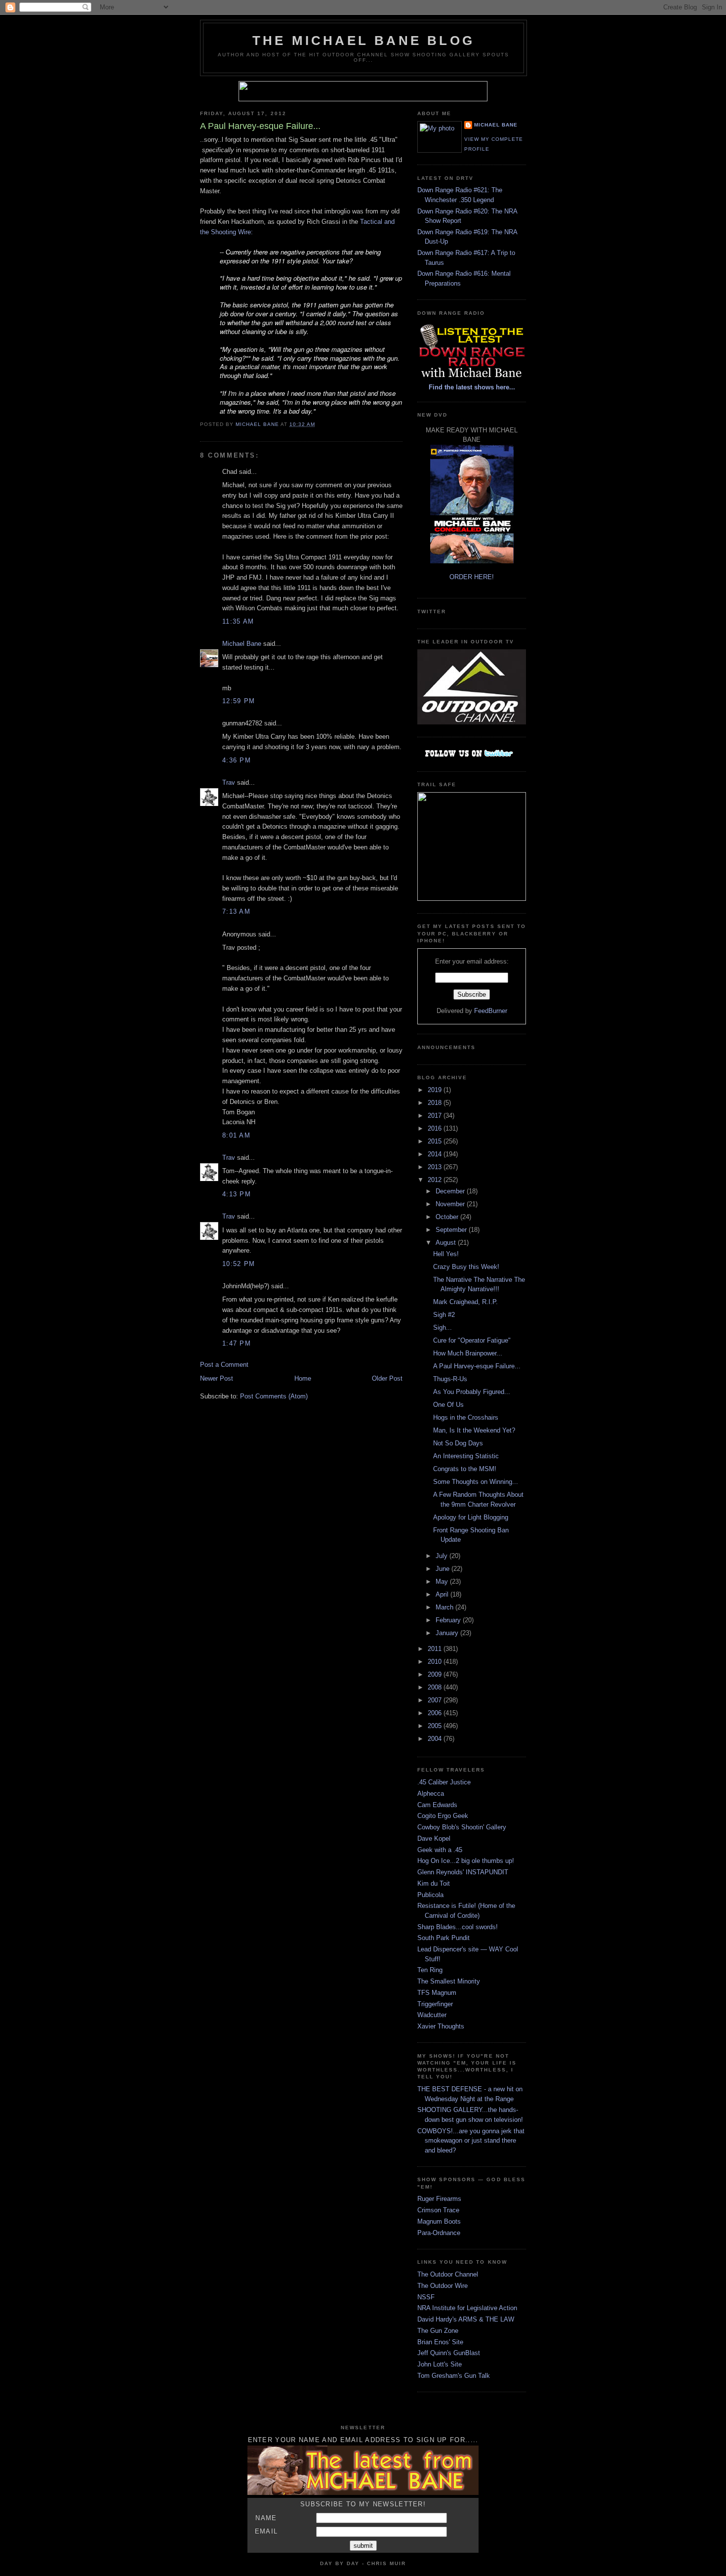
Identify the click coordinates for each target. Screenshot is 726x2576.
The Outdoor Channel (448, 2274)
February (449, 1620)
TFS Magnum (437, 1993)
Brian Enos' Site (440, 2342)
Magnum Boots (439, 2221)
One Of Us (448, 1405)
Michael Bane (242, 644)
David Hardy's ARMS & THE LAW (466, 2319)
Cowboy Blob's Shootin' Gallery (462, 1827)
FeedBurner (491, 1011)
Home (303, 1378)
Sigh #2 (444, 1315)
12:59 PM (239, 701)
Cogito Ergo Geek (443, 1816)
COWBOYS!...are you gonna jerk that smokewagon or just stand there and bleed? (471, 2141)
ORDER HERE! (472, 577)
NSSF (426, 2297)
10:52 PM (239, 1264)
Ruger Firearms (439, 2199)
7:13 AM (236, 911)
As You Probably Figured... (472, 1392)
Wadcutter (432, 2015)
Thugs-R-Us (450, 1379)
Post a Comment (224, 1365)
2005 (436, 1726)
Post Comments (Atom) (274, 1396)
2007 (436, 1700)
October (448, 1217)
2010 (436, 1662)
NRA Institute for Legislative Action (467, 2308)
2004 (436, 1739)
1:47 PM (237, 1343)
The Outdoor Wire (443, 2286)
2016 (436, 1128)
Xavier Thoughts (441, 2026)
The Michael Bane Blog (363, 41)
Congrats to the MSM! (465, 1469)
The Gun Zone (438, 2331)
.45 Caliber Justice (444, 1782)
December (451, 1191)
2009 (436, 1674)
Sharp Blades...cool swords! (458, 1927)
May (443, 1582)
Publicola (430, 1895)
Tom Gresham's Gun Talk (454, 2376)
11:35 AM (238, 621)
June (444, 1569)
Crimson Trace (438, 2210)
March (445, 1607)
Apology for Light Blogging (471, 1517)
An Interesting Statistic (466, 1456)
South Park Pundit (444, 1938)
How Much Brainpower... (468, 1353)
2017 (436, 1116)
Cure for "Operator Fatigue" (472, 1340)
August (447, 1243)
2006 (436, 1713)
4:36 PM (237, 760)
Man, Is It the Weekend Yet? (474, 1430)
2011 (436, 1649)
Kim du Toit (434, 1883)
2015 (436, 1141)
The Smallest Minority (449, 1981)
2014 (436, 1154)
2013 (436, 1167)
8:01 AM (236, 1135)
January (448, 1633)
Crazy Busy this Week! (466, 1267)
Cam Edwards (437, 1805)
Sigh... (443, 1328)
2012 (436, 1180)
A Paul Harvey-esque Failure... (477, 1366)
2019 (436, 1090)
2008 (436, 1687)
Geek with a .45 (440, 1850)
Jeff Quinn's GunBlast (449, 2353)
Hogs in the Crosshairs (466, 1417)
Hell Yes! (446, 1254)
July (443, 1556)
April (443, 1594)
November (451, 1204)
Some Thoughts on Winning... (476, 1482)
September (452, 1230)
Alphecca (431, 1794)
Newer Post (217, 1378)
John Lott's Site (440, 2364)
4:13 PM (237, 1194)
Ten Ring (430, 1970)
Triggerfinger (435, 2004)
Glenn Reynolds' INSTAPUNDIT (463, 1872)
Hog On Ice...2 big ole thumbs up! (466, 1861)
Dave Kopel (434, 1838)
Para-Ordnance (439, 2233)
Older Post (387, 1378)
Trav (229, 782)
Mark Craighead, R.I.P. (465, 1302)
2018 (436, 1103)
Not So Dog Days (458, 1443)
